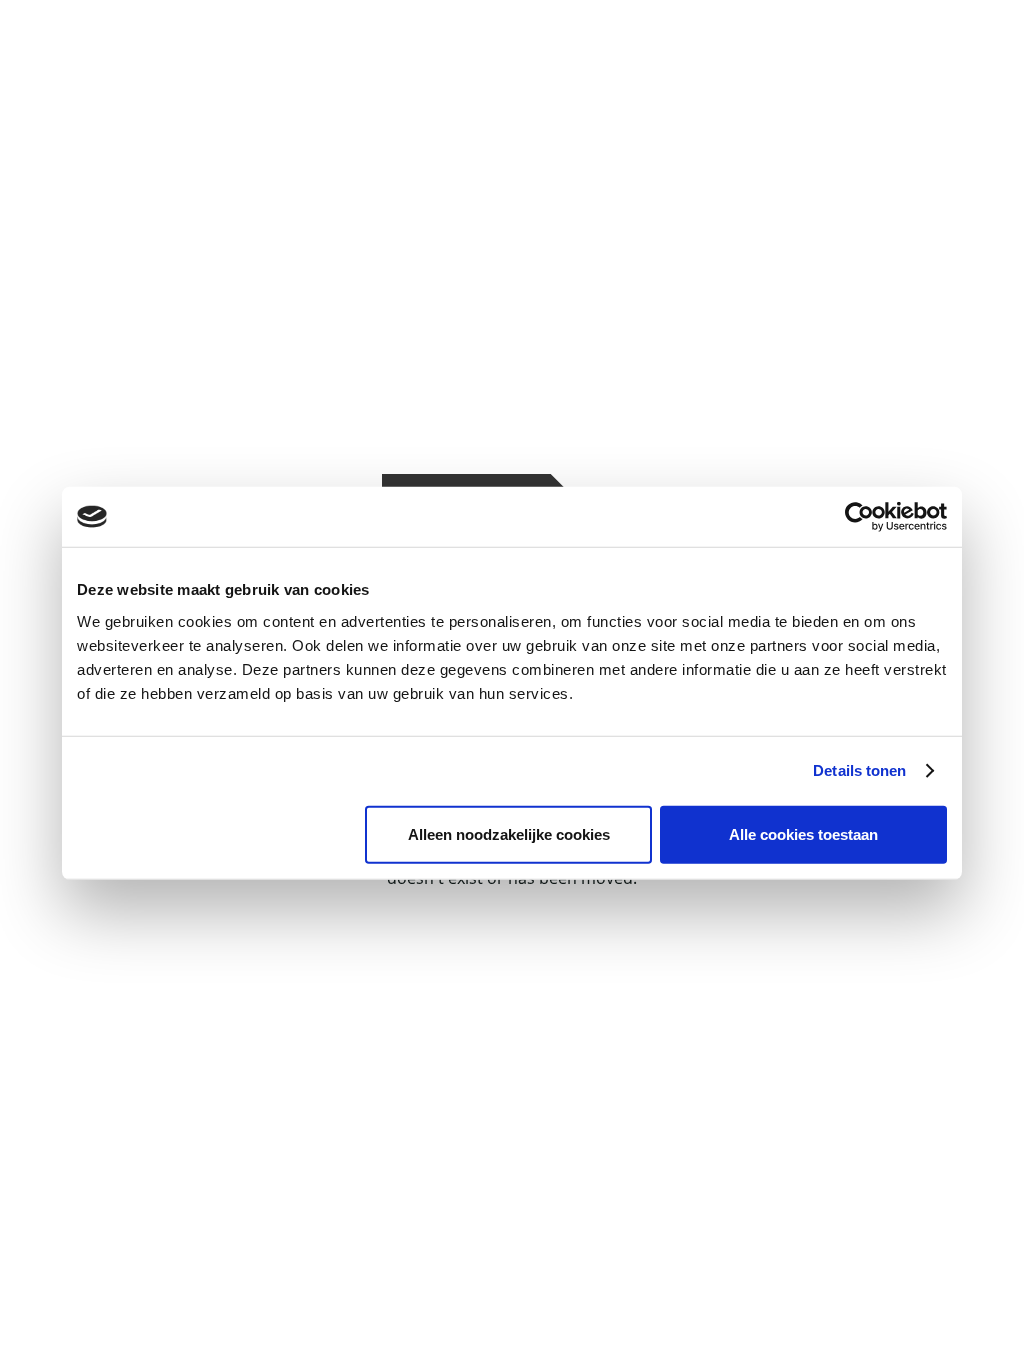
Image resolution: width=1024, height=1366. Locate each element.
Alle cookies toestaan (803, 833)
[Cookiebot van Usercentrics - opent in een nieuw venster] (859, 517)
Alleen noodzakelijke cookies (509, 833)
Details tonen (859, 770)
